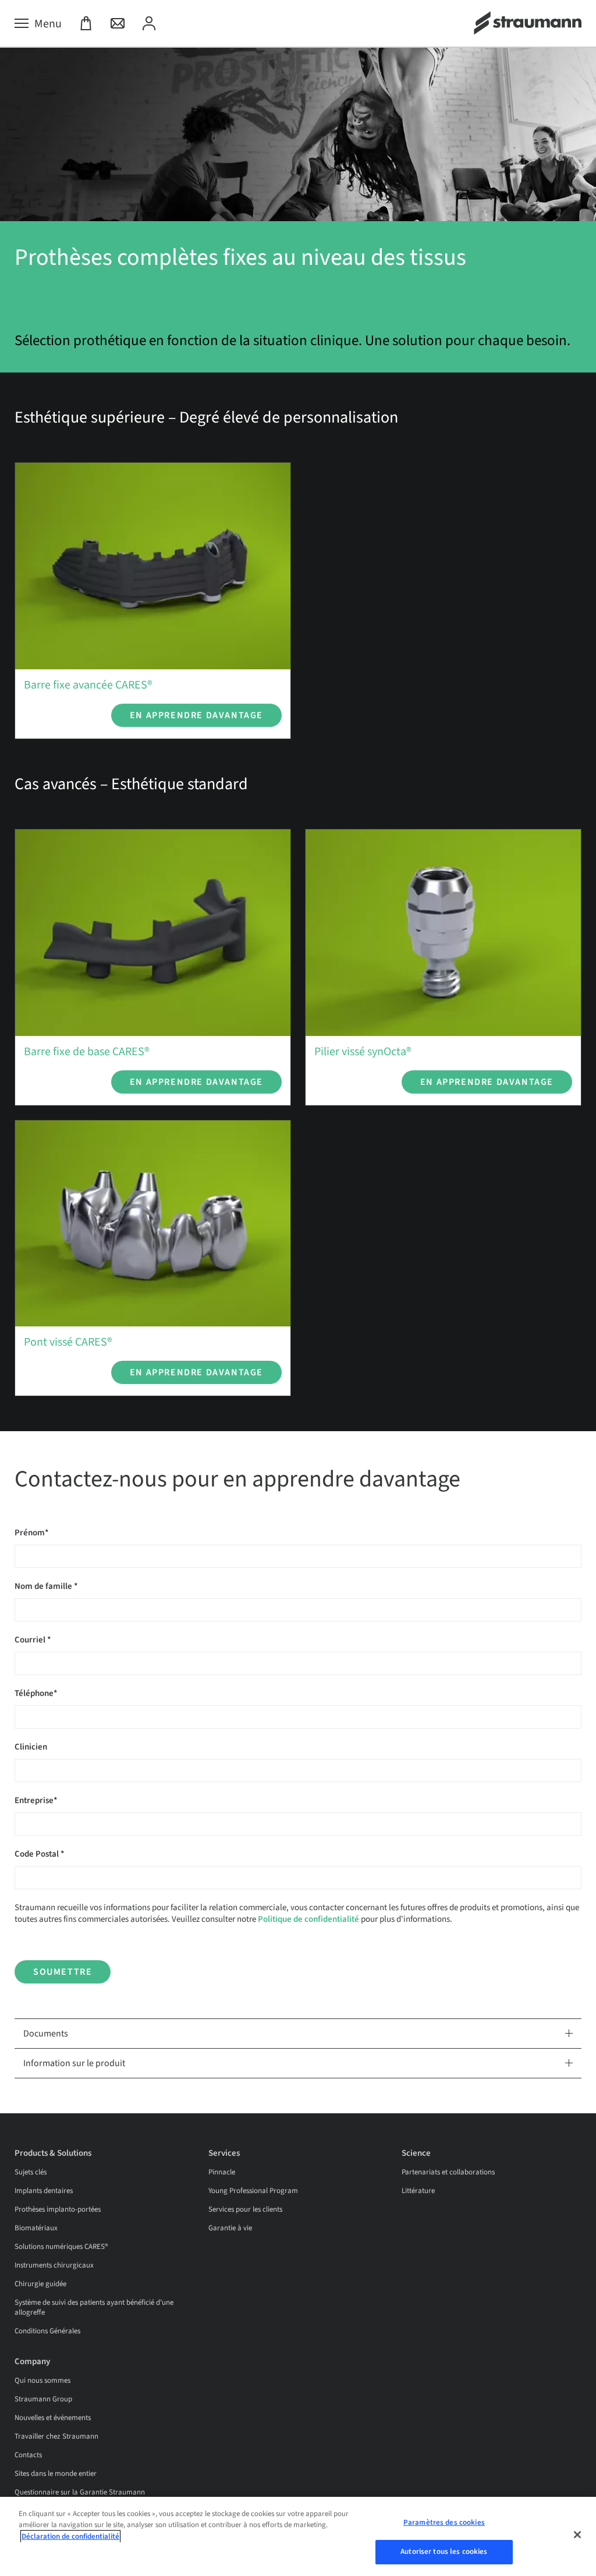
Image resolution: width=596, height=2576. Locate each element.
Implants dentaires (44, 2191)
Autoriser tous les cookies (444, 2552)
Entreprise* (36, 1800)
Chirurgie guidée (40, 2284)
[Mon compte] (149, 24)
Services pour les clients (245, 2209)
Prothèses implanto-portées (58, 2209)
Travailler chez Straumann (56, 2436)
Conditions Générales (47, 2331)
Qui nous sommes (42, 2380)
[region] (298, 2536)
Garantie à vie (230, 2228)
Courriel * (33, 1640)
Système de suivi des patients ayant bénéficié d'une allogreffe (94, 2307)
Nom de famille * (46, 1586)
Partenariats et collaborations (448, 2172)
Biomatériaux (36, 2228)
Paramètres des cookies (444, 2522)
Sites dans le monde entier (56, 2474)
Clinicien (31, 1747)
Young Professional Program (253, 2191)
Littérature (418, 2191)
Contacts (28, 2455)
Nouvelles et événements (53, 2418)
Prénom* (32, 1533)
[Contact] (118, 24)
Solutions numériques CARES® (61, 2247)
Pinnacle (222, 2172)
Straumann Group (43, 2399)
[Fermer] (577, 2535)
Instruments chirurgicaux (54, 2265)
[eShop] (86, 24)
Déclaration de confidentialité (70, 2536)
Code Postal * (40, 1854)
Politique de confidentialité (308, 1919)
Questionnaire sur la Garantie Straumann (80, 2492)
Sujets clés (31, 2172)
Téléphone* (36, 1693)
